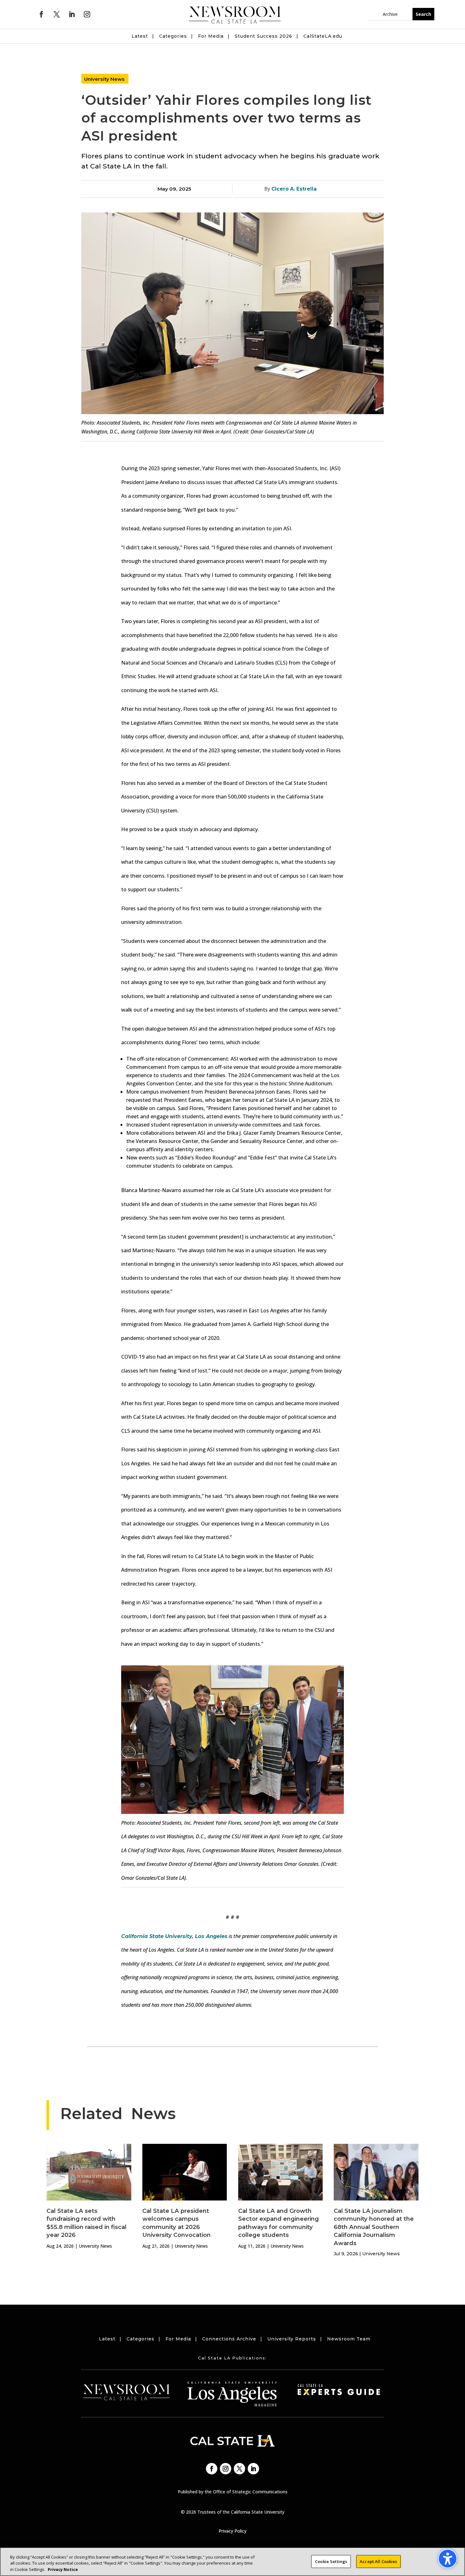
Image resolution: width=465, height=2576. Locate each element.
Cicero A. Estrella (294, 189)
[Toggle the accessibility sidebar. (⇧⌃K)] (448, 2559)
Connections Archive (229, 2339)
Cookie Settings (331, 2561)
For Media (211, 36)
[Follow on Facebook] (41, 14)
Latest (140, 36)
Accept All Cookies (378, 2561)
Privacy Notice (63, 2569)
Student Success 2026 (263, 36)
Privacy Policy (232, 2531)
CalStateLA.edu (323, 36)
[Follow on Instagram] (87, 14)
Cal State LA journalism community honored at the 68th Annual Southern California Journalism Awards (374, 2227)
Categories (173, 36)
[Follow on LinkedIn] (72, 14)
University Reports (292, 2339)
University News (104, 79)
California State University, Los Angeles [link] (174, 1936)
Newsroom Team (349, 2339)
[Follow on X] (57, 14)
